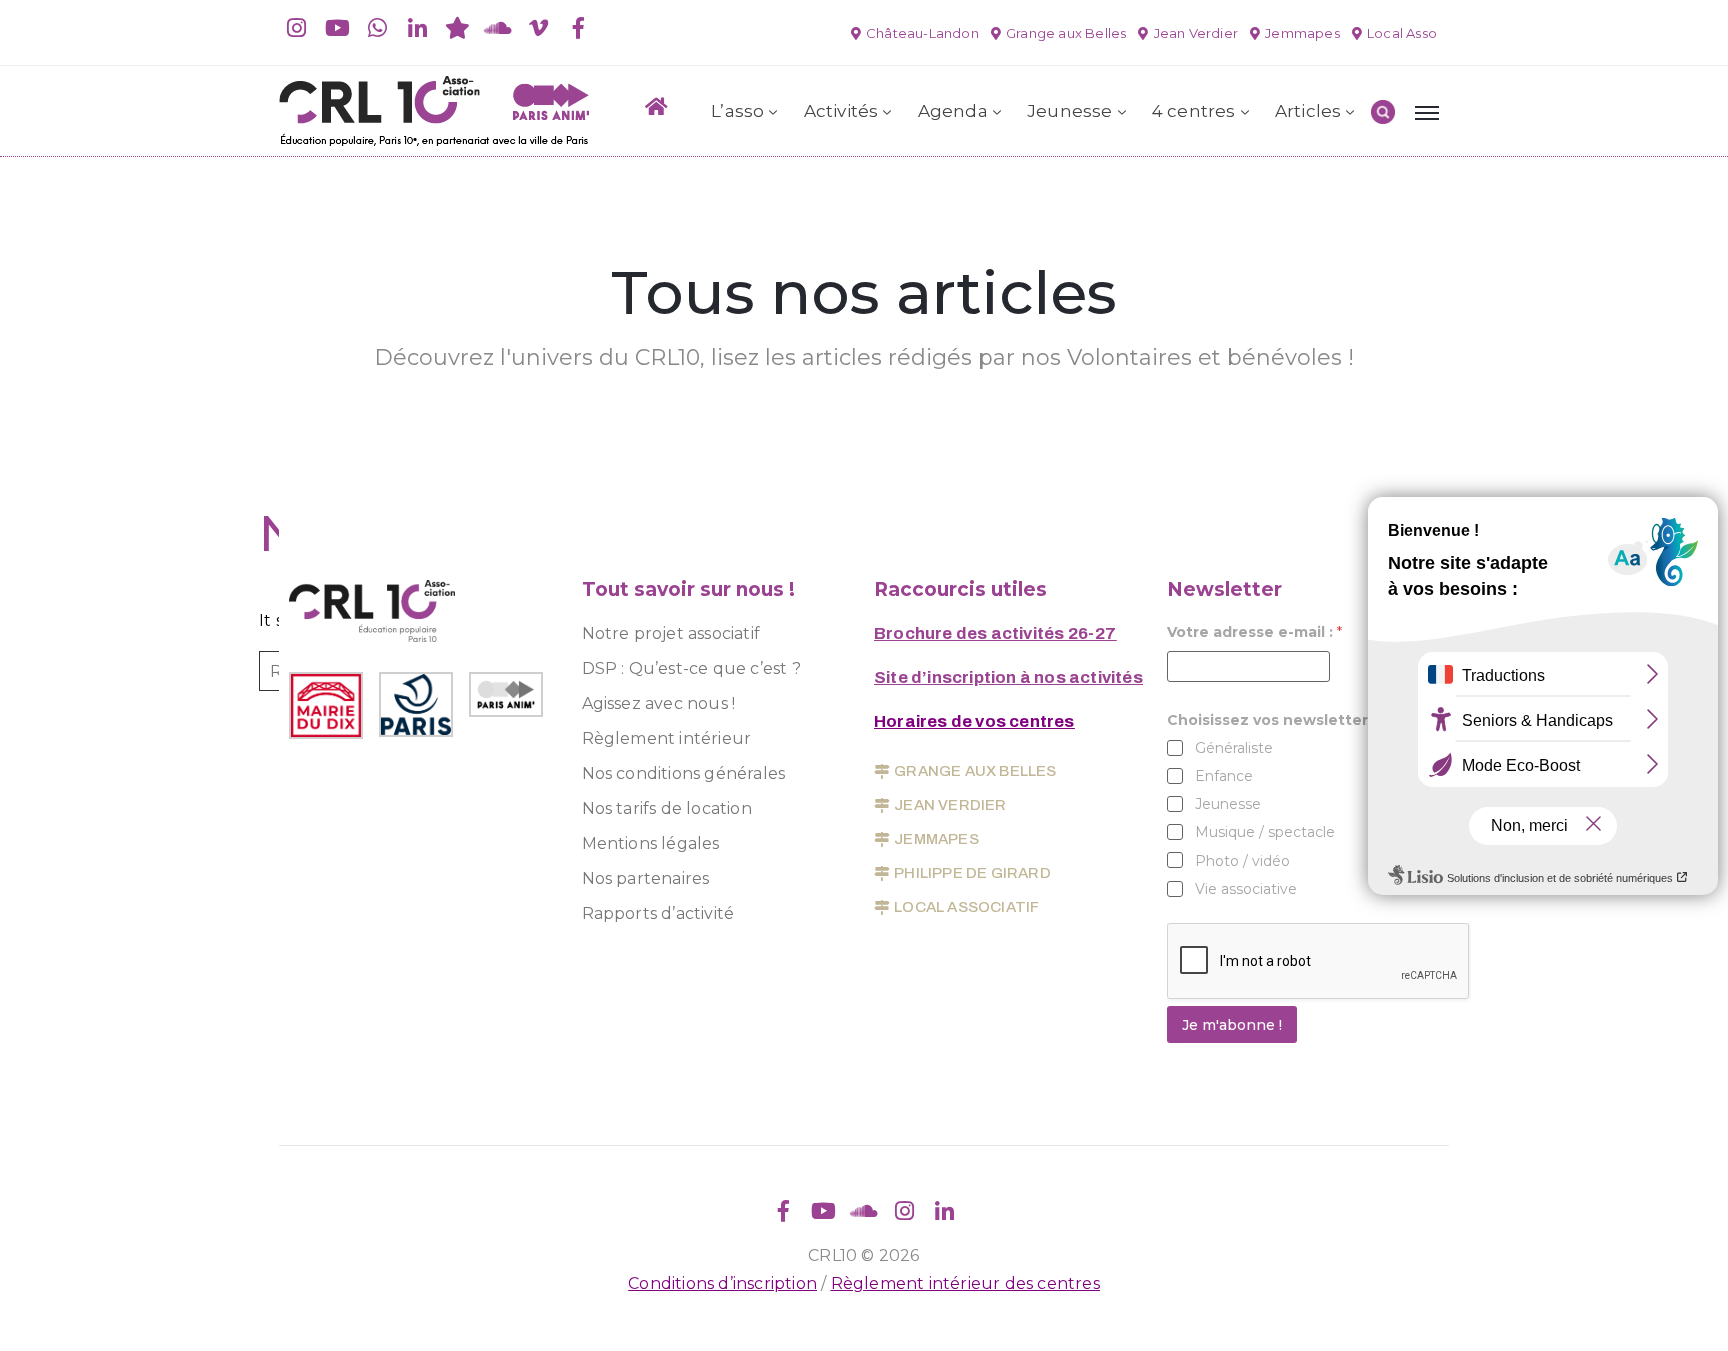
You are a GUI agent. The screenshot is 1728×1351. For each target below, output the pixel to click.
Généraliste (1234, 748)
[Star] (458, 28)
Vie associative (1246, 889)
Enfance (1224, 776)
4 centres (1194, 111)
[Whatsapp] (377, 28)
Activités (841, 111)
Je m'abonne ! (1232, 1025)
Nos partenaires (646, 878)
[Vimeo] (538, 28)
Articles (1308, 111)
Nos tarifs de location (667, 808)
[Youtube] (337, 28)
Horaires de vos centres (974, 721)
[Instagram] (297, 28)
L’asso (737, 111)
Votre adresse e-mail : (1254, 632)
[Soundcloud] (498, 28)
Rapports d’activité (658, 913)
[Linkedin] (418, 28)
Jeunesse (1070, 111)
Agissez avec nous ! (659, 703)
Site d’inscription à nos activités (1008, 677)
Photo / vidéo (1242, 861)
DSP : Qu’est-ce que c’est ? (691, 668)
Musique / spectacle (1265, 832)
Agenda (953, 111)
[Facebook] (578, 28)
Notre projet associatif (671, 633)
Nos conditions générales (684, 773)
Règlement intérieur (667, 738)
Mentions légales (651, 843)
